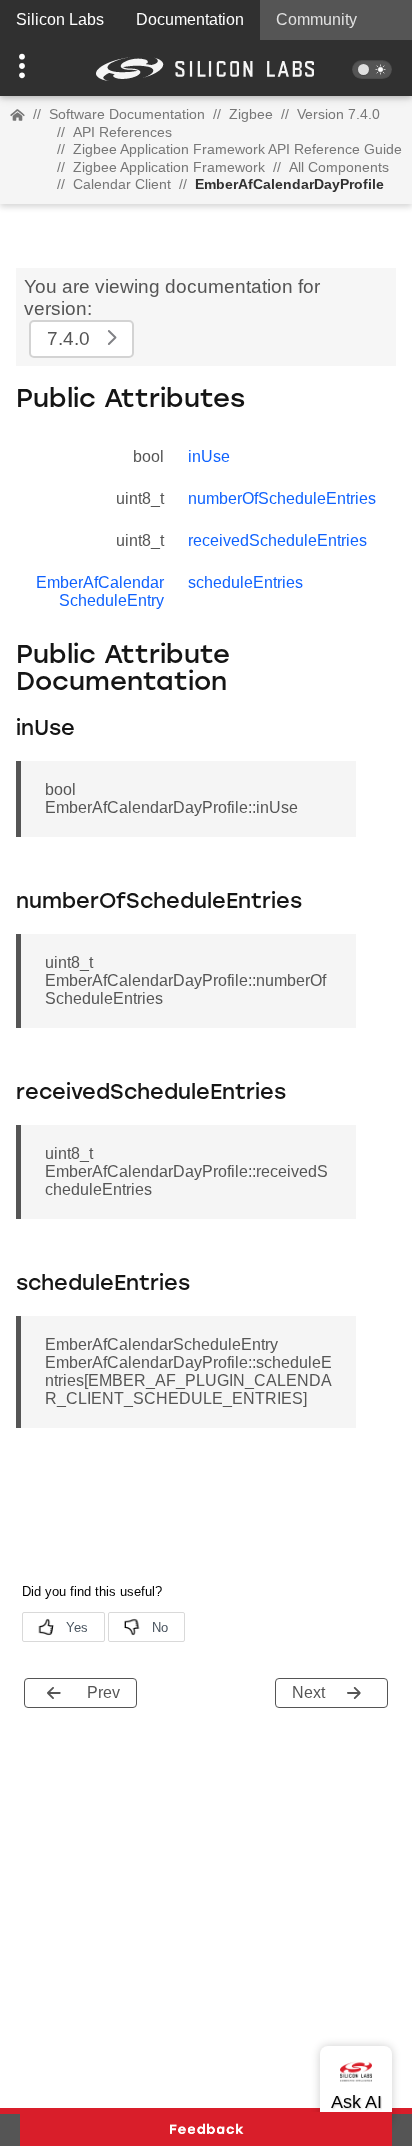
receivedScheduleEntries (277, 540)
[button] (31, 68)
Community (316, 19)
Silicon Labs (60, 19)
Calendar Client (122, 184)
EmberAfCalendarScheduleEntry (100, 591)
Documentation (190, 19)
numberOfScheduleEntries (282, 498)
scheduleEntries (245, 582)
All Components (339, 167)
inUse (209, 456)
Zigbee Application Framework (169, 167)
